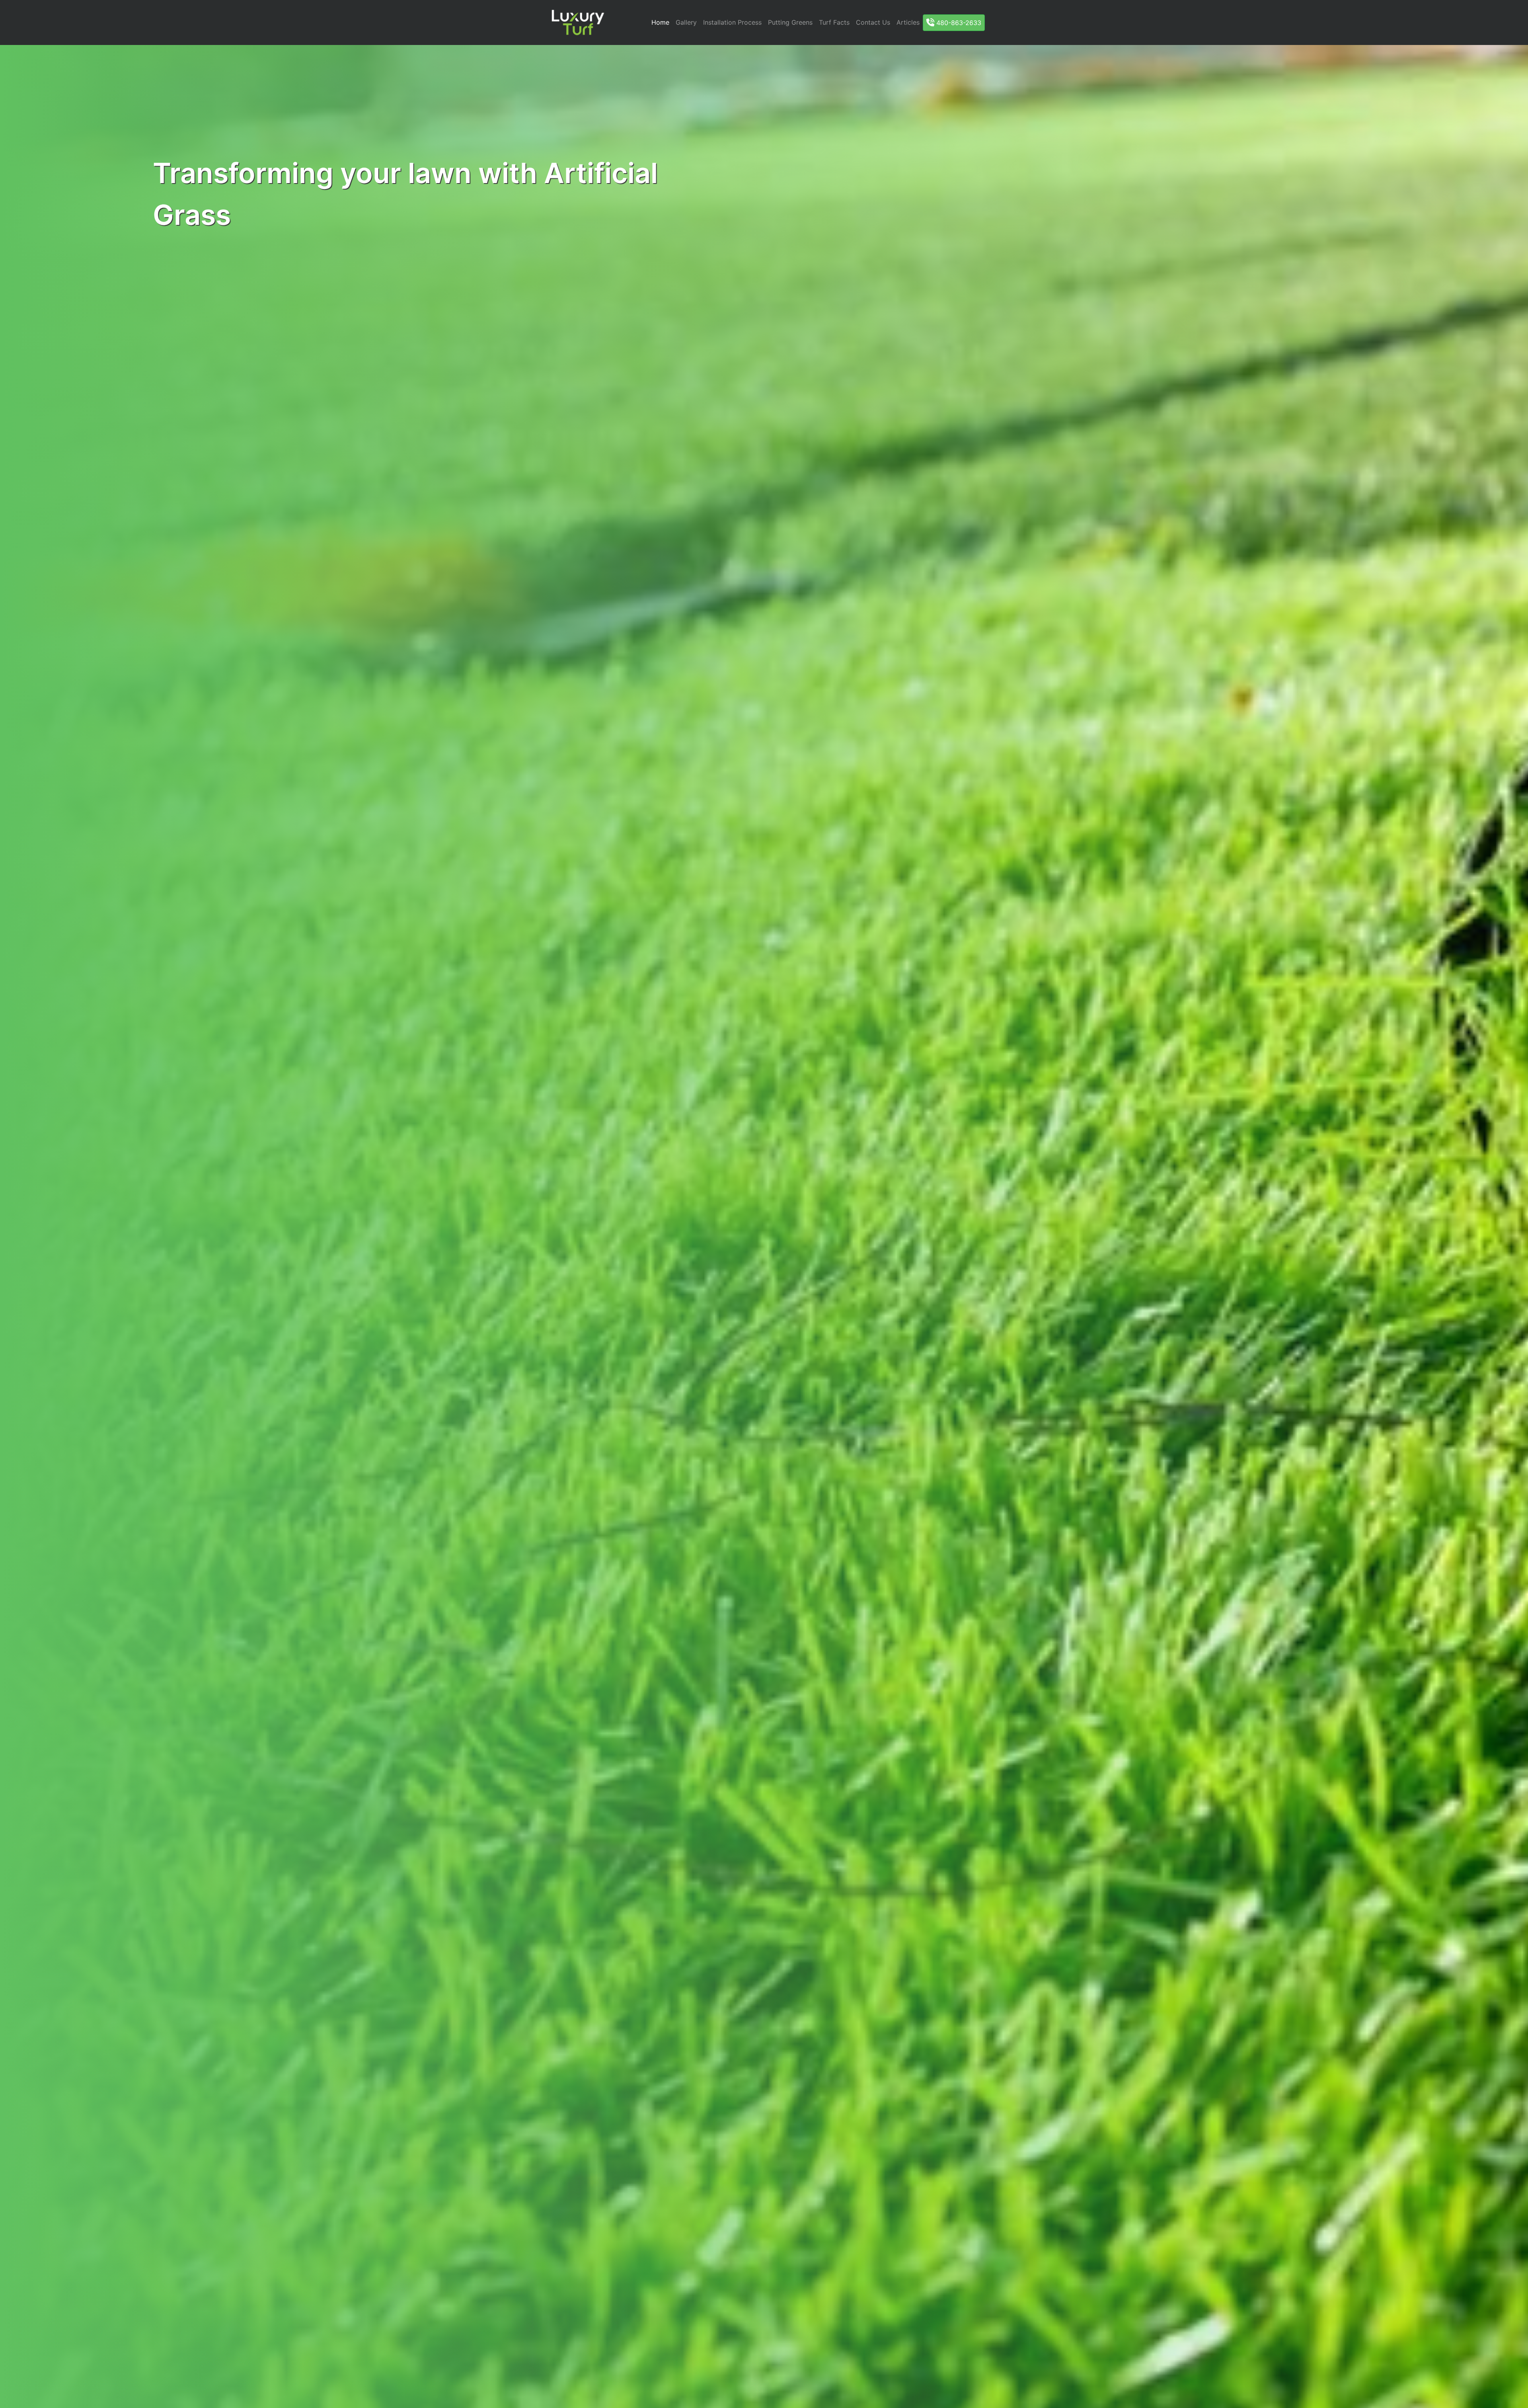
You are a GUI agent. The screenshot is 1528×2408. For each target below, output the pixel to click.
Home (660, 22)
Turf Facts (834, 22)
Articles (908, 22)
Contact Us (873, 22)
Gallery (686, 22)
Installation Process (732, 22)
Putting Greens (790, 22)
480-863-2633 (958, 23)
